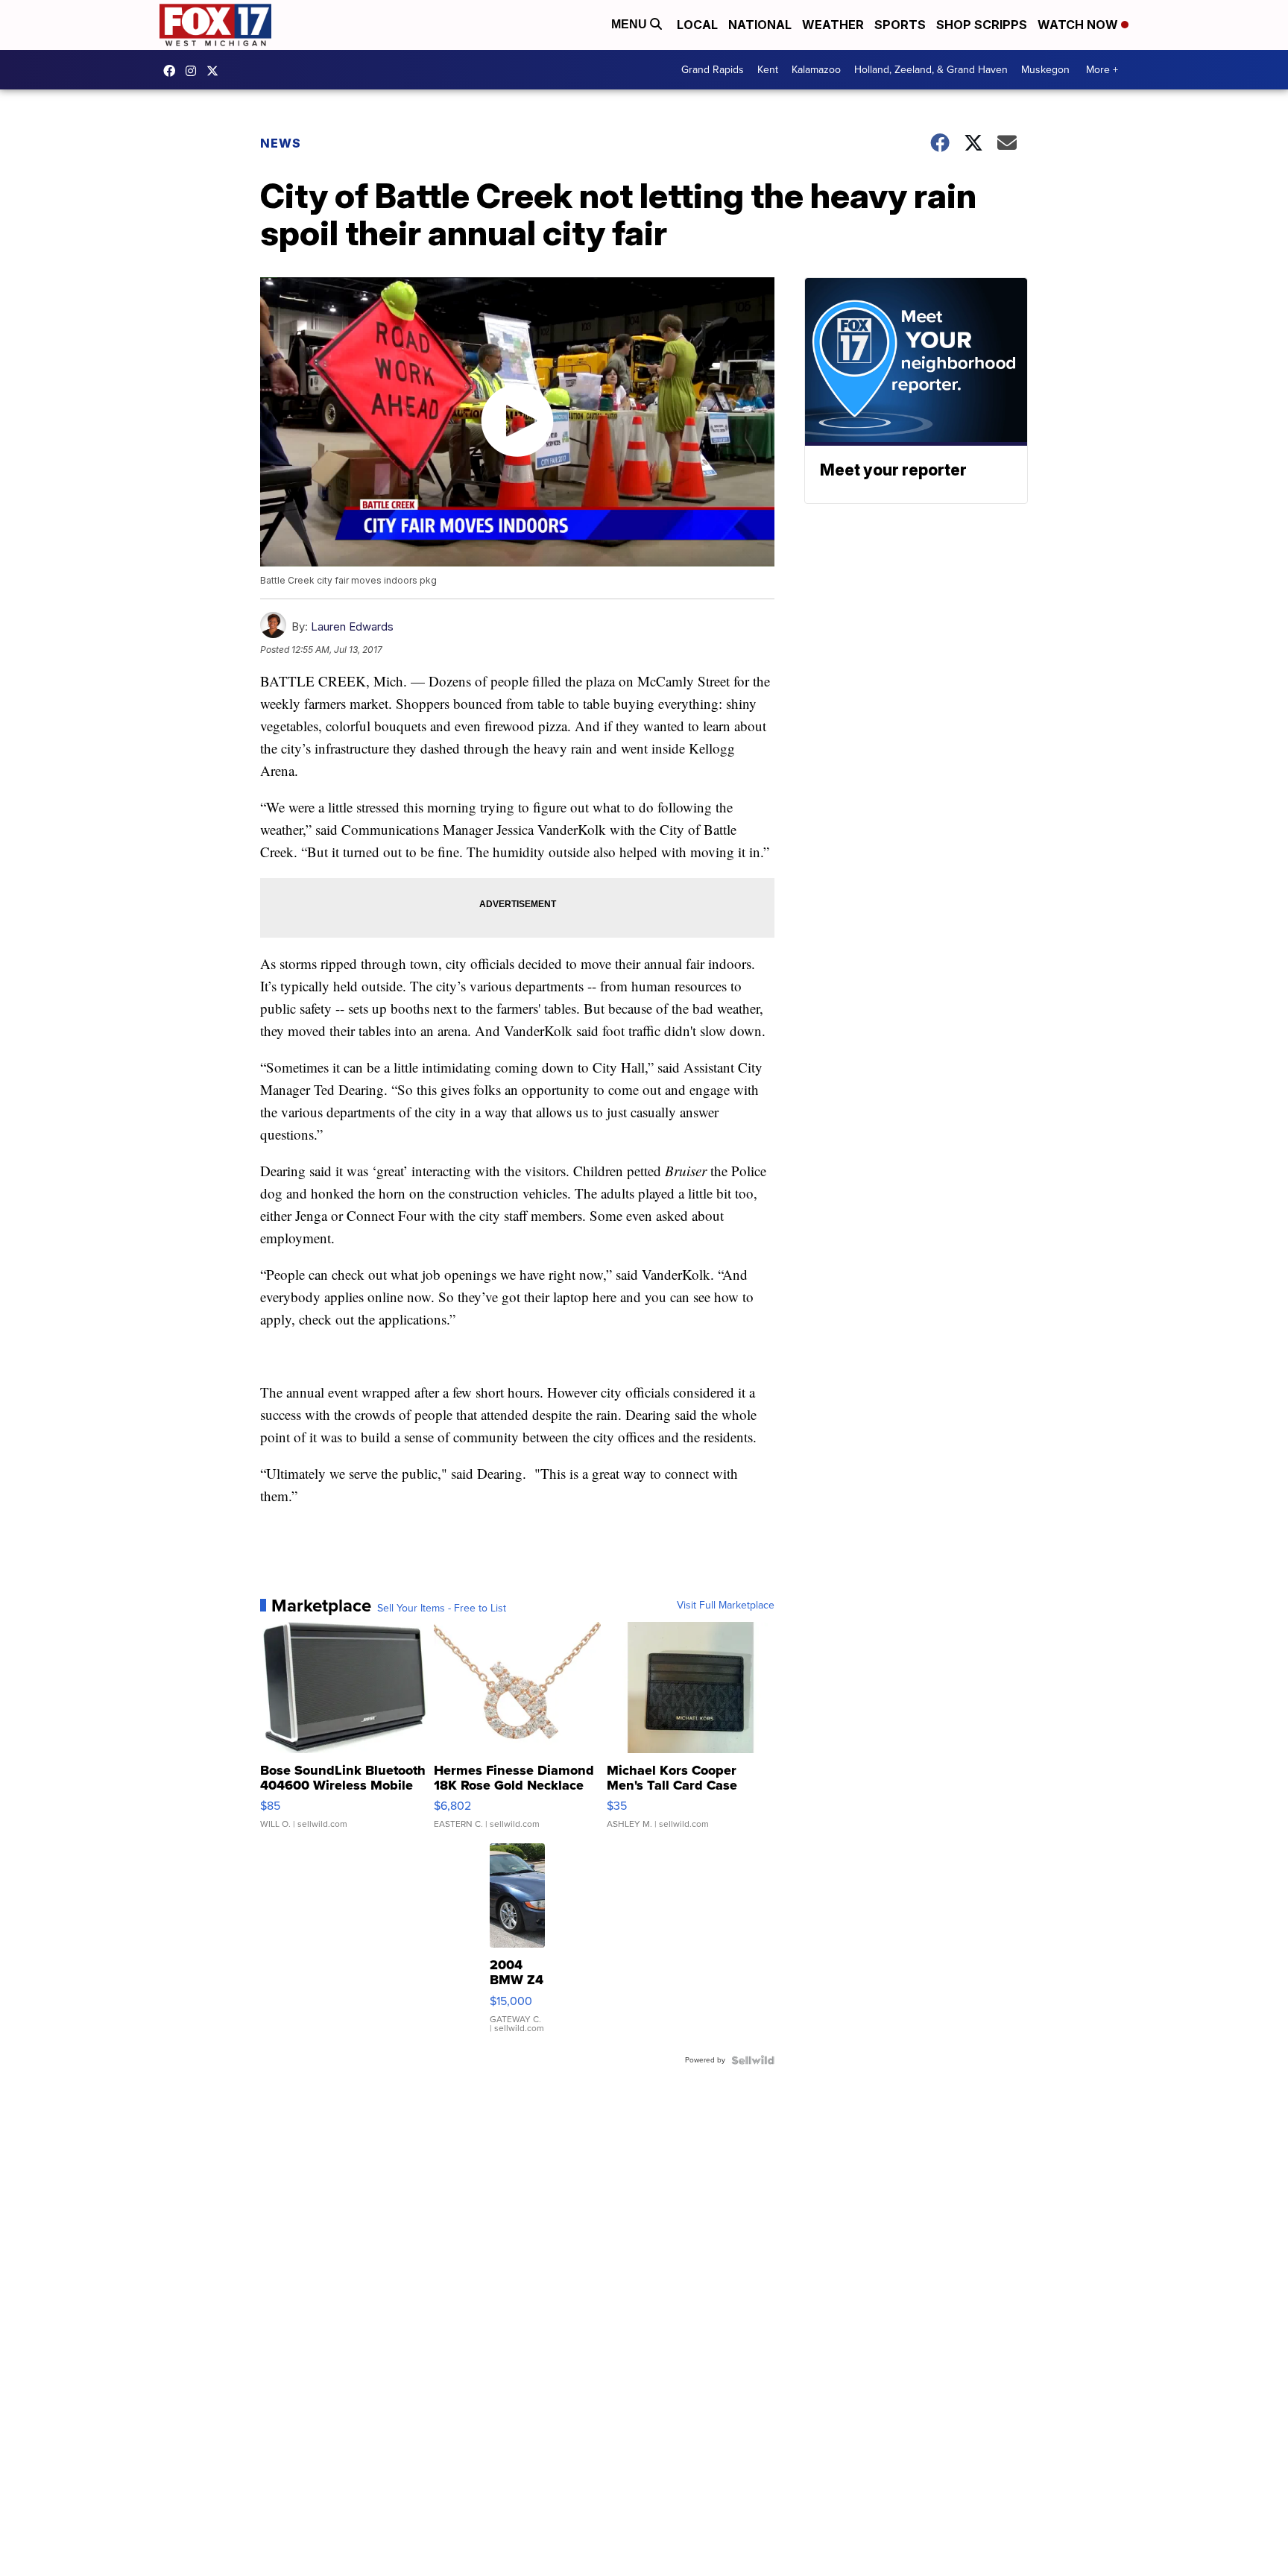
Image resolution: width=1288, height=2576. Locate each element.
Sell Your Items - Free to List (442, 1609)
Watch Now (1079, 25)
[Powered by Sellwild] (753, 2060)
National (760, 25)
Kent (768, 70)
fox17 (216, 71)
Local (697, 25)
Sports (900, 25)
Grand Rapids (713, 70)
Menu (631, 24)
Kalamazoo (816, 70)
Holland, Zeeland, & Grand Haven (931, 70)
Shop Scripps (982, 25)
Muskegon (1045, 70)
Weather (833, 25)
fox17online (173, 71)
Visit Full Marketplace (726, 1606)
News (281, 143)
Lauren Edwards (352, 626)
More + (1102, 70)
